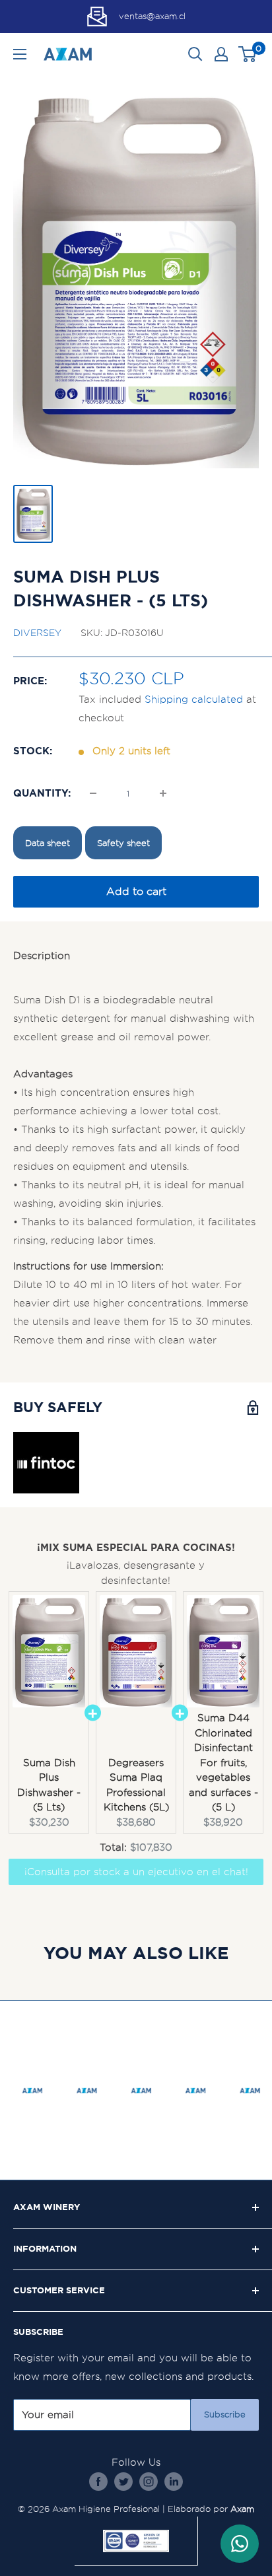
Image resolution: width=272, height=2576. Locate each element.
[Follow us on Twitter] (123, 2481)
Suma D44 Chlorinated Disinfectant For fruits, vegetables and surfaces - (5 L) (223, 1763)
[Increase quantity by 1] (163, 793)
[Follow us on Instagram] (149, 2481)
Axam (242, 2509)
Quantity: (42, 793)
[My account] (221, 54)
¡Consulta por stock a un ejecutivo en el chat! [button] (136, 1872)
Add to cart (136, 891)
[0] (248, 54)
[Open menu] (20, 54)
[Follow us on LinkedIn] (174, 2481)
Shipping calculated (194, 699)
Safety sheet (123, 843)
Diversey (37, 633)
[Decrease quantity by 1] (93, 793)
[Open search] (195, 54)
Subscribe (225, 2415)
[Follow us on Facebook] (98, 2481)
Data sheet (48, 843)
